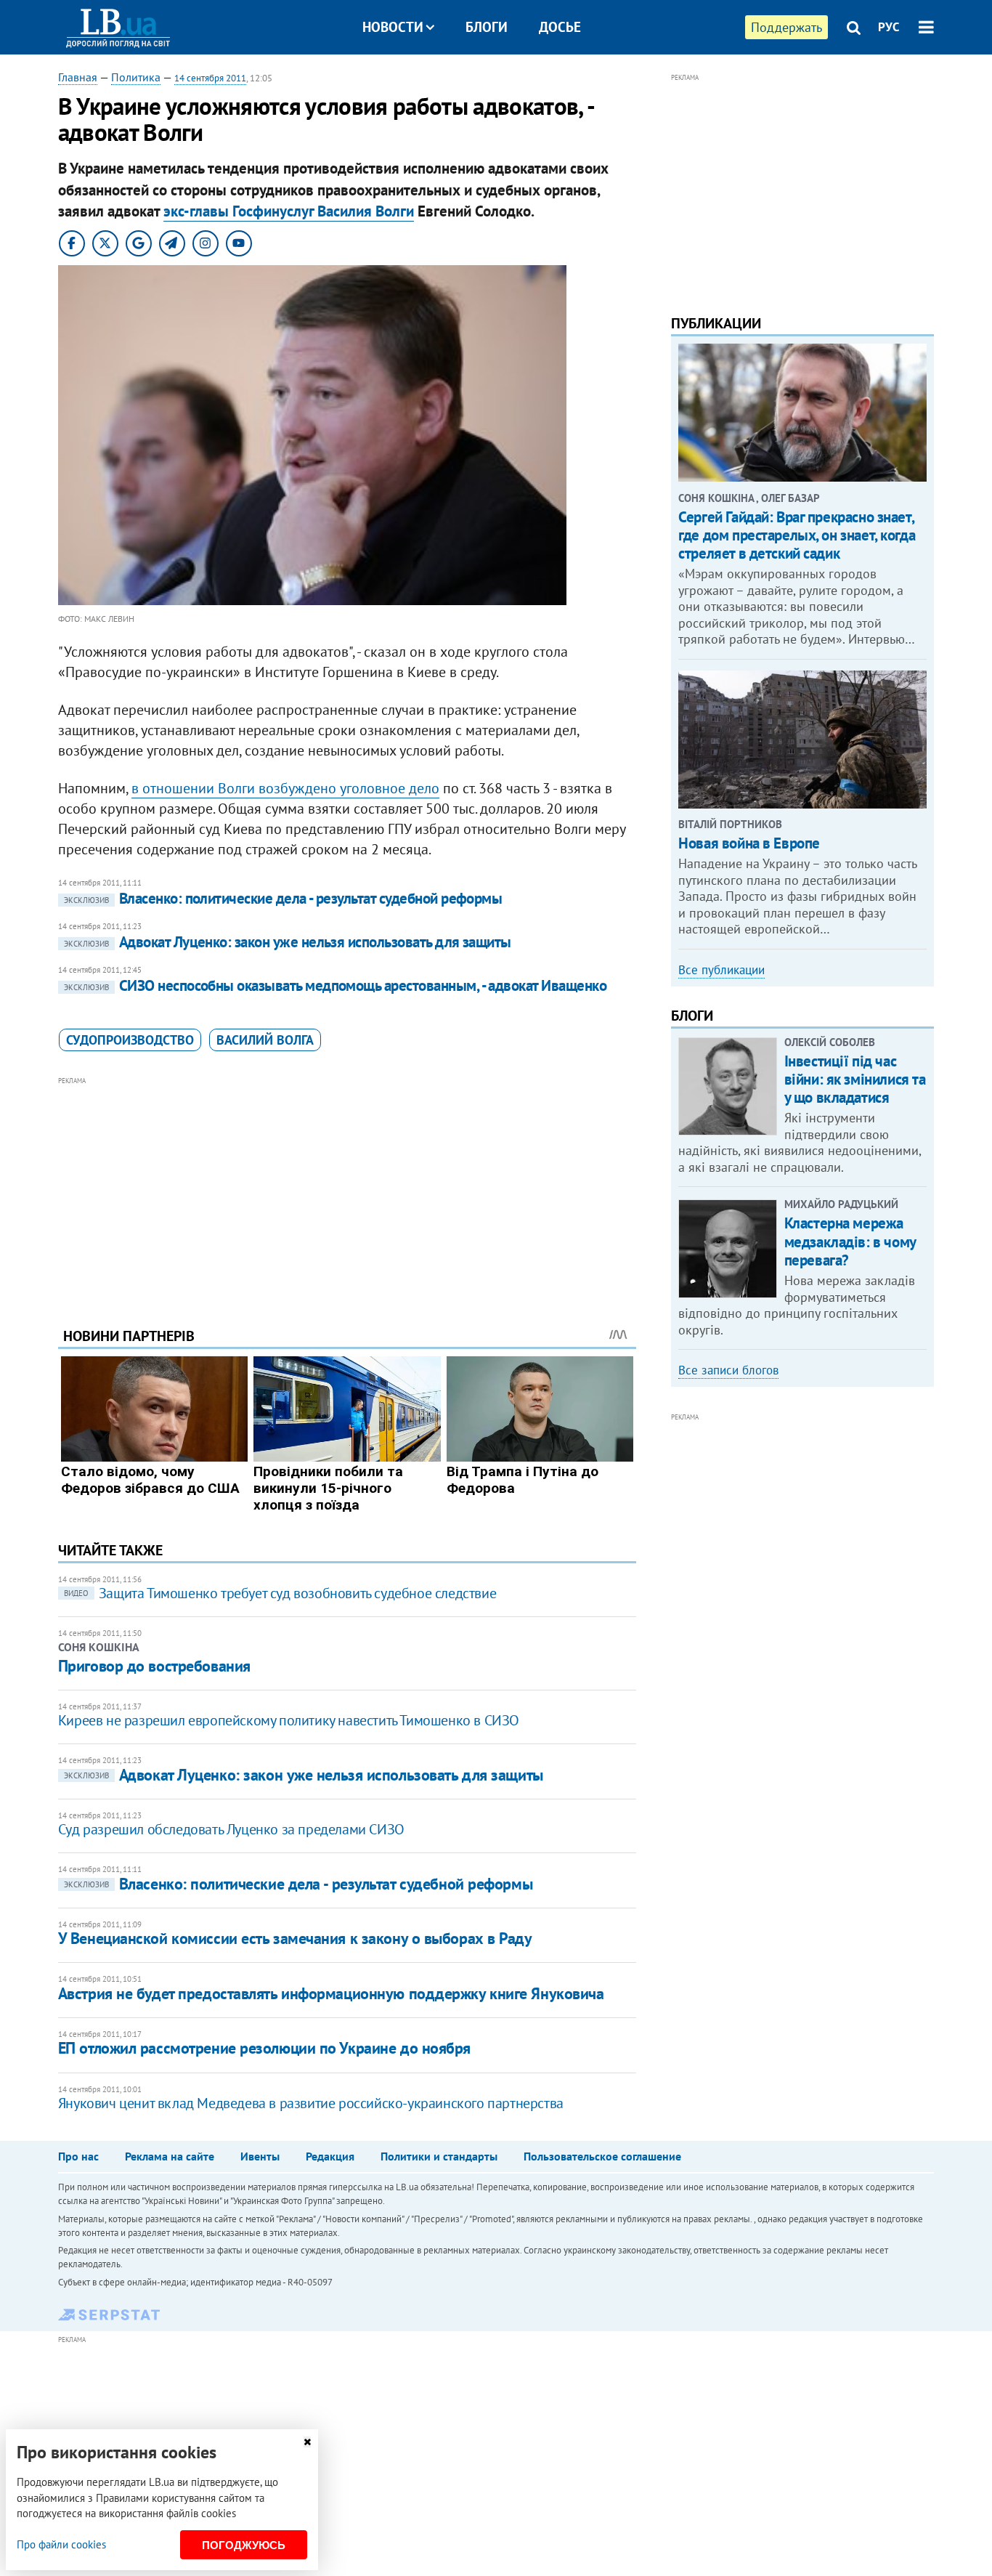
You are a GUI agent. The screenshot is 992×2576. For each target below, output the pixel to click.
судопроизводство (130, 1040)
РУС (889, 27)
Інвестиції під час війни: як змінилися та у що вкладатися (855, 1079)
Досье (560, 27)
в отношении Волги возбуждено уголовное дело (285, 788)
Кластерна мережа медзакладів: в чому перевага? (850, 1241)
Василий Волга (265, 1040)
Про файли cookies (61, 2544)
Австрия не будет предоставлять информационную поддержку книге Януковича (331, 1993)
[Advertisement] (347, 1191)
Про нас (78, 2156)
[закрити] (307, 2442)
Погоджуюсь (244, 2545)
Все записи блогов (728, 1370)
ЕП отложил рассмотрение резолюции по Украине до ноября (264, 2048)
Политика (136, 77)
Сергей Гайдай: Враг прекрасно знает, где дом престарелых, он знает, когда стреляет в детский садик (797, 535)
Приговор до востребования (154, 1666)
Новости (393, 27)
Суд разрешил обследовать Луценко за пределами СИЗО (231, 1829)
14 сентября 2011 (210, 78)
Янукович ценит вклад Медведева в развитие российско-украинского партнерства (311, 2103)
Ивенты (260, 2156)
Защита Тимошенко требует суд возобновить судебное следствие (280, 1593)
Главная (78, 77)
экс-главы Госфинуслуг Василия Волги (289, 211)
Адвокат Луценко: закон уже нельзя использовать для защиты (288, 942)
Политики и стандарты (439, 2156)
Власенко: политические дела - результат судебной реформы (283, 898)
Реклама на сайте (170, 2156)
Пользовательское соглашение (602, 2156)
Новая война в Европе (749, 843)
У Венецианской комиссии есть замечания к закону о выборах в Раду (295, 1938)
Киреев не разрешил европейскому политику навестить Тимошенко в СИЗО (289, 1720)
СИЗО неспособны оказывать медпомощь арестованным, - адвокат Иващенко (335, 985)
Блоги (487, 27)
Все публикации (721, 970)
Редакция (330, 2156)
